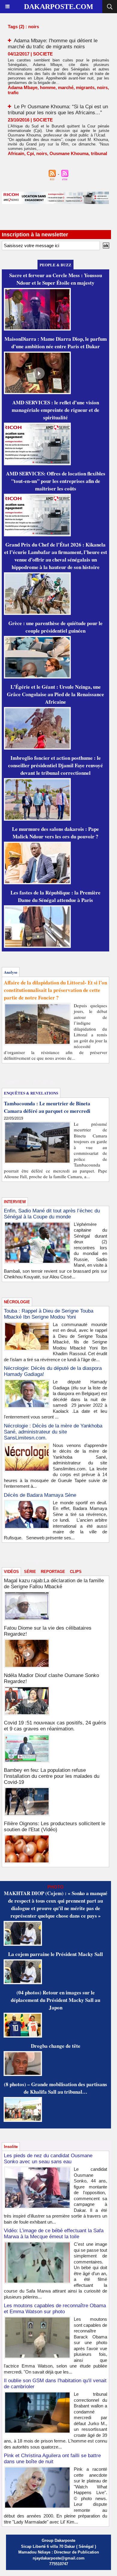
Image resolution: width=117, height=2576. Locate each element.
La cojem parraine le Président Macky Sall (55, 1954)
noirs (102, 87)
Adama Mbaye (23, 87)
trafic (13, 93)
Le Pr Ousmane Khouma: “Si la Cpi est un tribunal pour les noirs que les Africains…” (58, 110)
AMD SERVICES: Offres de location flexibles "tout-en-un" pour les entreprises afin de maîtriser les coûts (56, 481)
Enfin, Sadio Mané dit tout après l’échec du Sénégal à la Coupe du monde (52, 1214)
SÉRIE (30, 1572)
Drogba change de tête (56, 2046)
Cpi (30, 153)
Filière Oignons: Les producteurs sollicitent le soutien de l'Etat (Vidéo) (55, 1827)
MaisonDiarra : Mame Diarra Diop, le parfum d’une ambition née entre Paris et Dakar (56, 343)
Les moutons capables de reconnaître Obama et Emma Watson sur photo (55, 2309)
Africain (16, 153)
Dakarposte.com (59, 7)
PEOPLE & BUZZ (55, 265)
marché (66, 87)
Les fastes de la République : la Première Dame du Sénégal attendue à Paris (55, 896)
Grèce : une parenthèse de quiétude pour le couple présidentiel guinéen (55, 627)
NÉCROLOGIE (17, 1302)
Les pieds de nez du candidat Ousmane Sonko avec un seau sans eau (48, 2159)
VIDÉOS (11, 1572)
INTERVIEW (15, 1202)
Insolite (11, 2147)
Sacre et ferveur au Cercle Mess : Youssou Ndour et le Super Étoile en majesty (56, 279)
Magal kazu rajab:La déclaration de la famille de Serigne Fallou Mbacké (54, 1584)
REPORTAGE (53, 1572)
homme (48, 87)
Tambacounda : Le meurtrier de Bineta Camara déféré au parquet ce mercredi (47, 1107)
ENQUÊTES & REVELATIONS (31, 1093)
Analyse (11, 972)
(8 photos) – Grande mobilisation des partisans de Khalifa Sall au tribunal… (55, 2088)
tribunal (99, 153)
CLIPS (76, 1572)
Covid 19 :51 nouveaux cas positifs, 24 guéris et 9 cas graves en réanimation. (55, 1726)
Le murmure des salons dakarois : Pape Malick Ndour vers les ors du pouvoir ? (55, 833)
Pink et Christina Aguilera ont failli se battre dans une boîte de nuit (52, 2459)
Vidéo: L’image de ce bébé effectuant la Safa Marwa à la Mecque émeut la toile (54, 2234)
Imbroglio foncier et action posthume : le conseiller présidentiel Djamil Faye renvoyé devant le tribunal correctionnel (55, 765)
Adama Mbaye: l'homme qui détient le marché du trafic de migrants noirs (53, 44)
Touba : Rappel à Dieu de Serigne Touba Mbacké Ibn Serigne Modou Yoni (49, 1314)
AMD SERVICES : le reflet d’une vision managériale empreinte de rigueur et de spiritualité (55, 410)
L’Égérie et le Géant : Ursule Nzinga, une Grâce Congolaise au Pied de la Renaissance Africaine (55, 694)
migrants (85, 87)
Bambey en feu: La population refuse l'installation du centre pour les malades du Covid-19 (52, 1776)
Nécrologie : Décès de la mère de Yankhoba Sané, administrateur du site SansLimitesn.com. (53, 1432)
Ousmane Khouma (69, 153)
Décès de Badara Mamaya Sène (40, 1495)
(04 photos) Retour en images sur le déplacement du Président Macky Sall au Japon (55, 2000)
